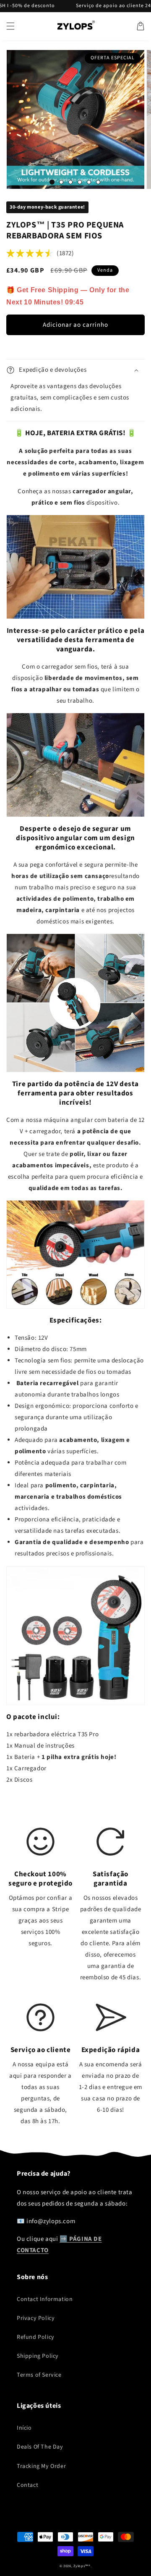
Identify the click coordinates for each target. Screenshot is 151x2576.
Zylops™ (81, 2566)
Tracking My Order (41, 2466)
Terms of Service (39, 2375)
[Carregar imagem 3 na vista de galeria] (70, 182)
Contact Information (45, 2299)
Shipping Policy (38, 2356)
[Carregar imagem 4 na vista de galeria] (80, 182)
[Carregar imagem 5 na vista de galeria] (89, 182)
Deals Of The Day (40, 2447)
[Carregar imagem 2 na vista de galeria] (61, 182)
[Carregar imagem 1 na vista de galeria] (52, 182)
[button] (10, 26)
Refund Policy (36, 2337)
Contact (27, 2485)
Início (24, 2428)
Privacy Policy (36, 2318)
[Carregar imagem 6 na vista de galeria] (98, 182)
